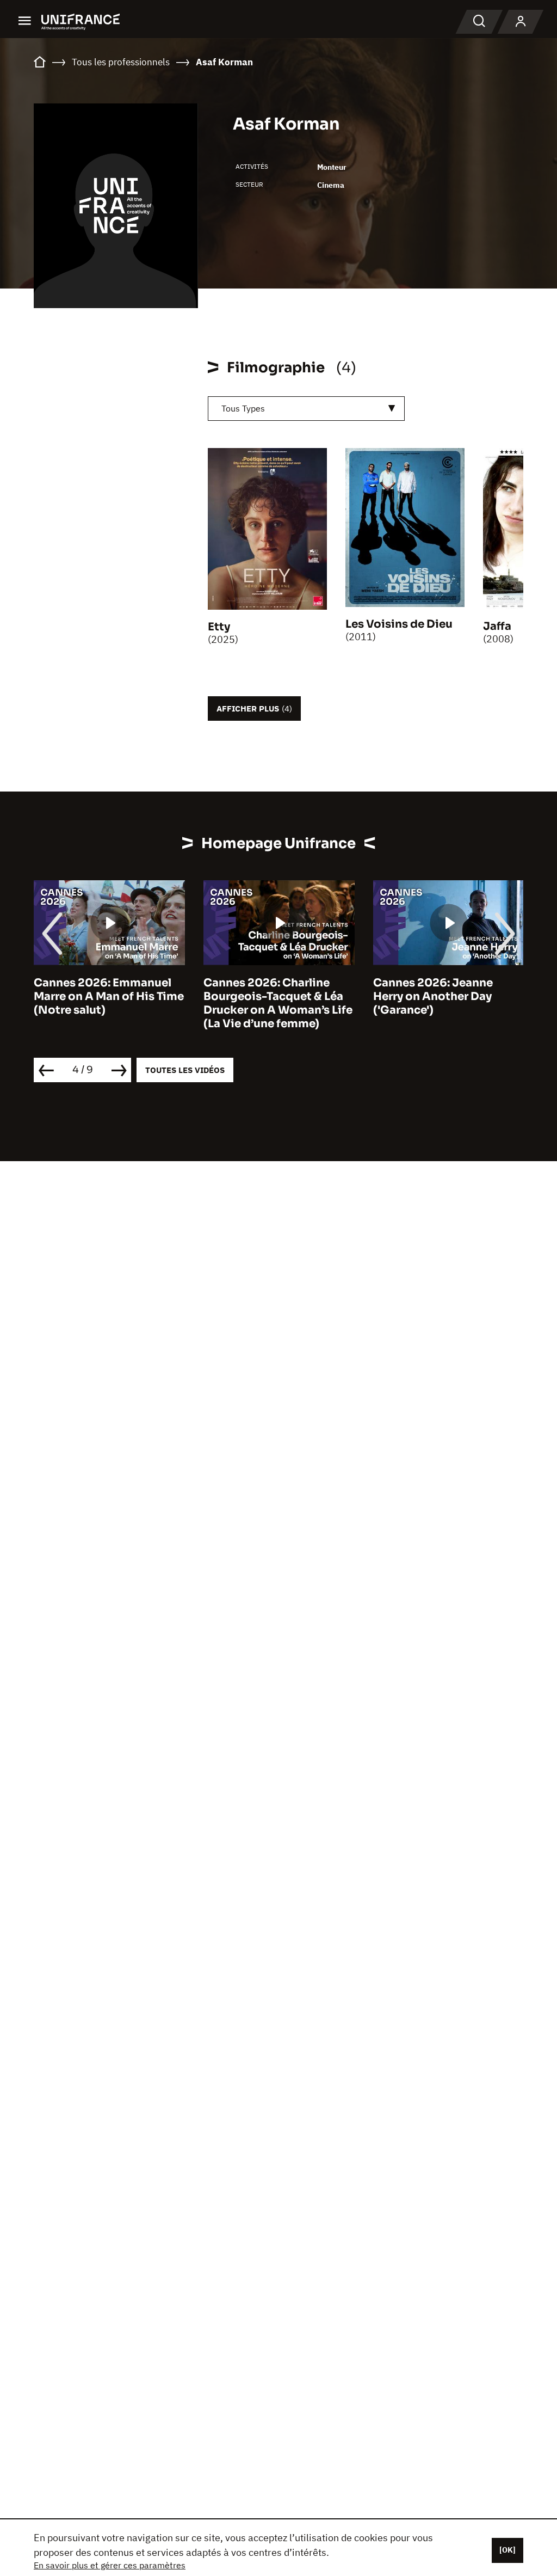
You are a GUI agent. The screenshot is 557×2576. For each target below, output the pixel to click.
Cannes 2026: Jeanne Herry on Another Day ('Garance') (433, 996)
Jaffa (497, 626)
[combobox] (306, 409)
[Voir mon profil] (521, 22)
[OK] (508, 2550)
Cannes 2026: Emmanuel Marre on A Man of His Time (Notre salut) (109, 996)
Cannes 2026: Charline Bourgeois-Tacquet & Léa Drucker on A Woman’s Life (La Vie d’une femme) (278, 1003)
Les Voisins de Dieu (399, 624)
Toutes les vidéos (185, 1070)
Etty (219, 627)
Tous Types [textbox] (243, 408)
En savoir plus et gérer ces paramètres (110, 2565)
